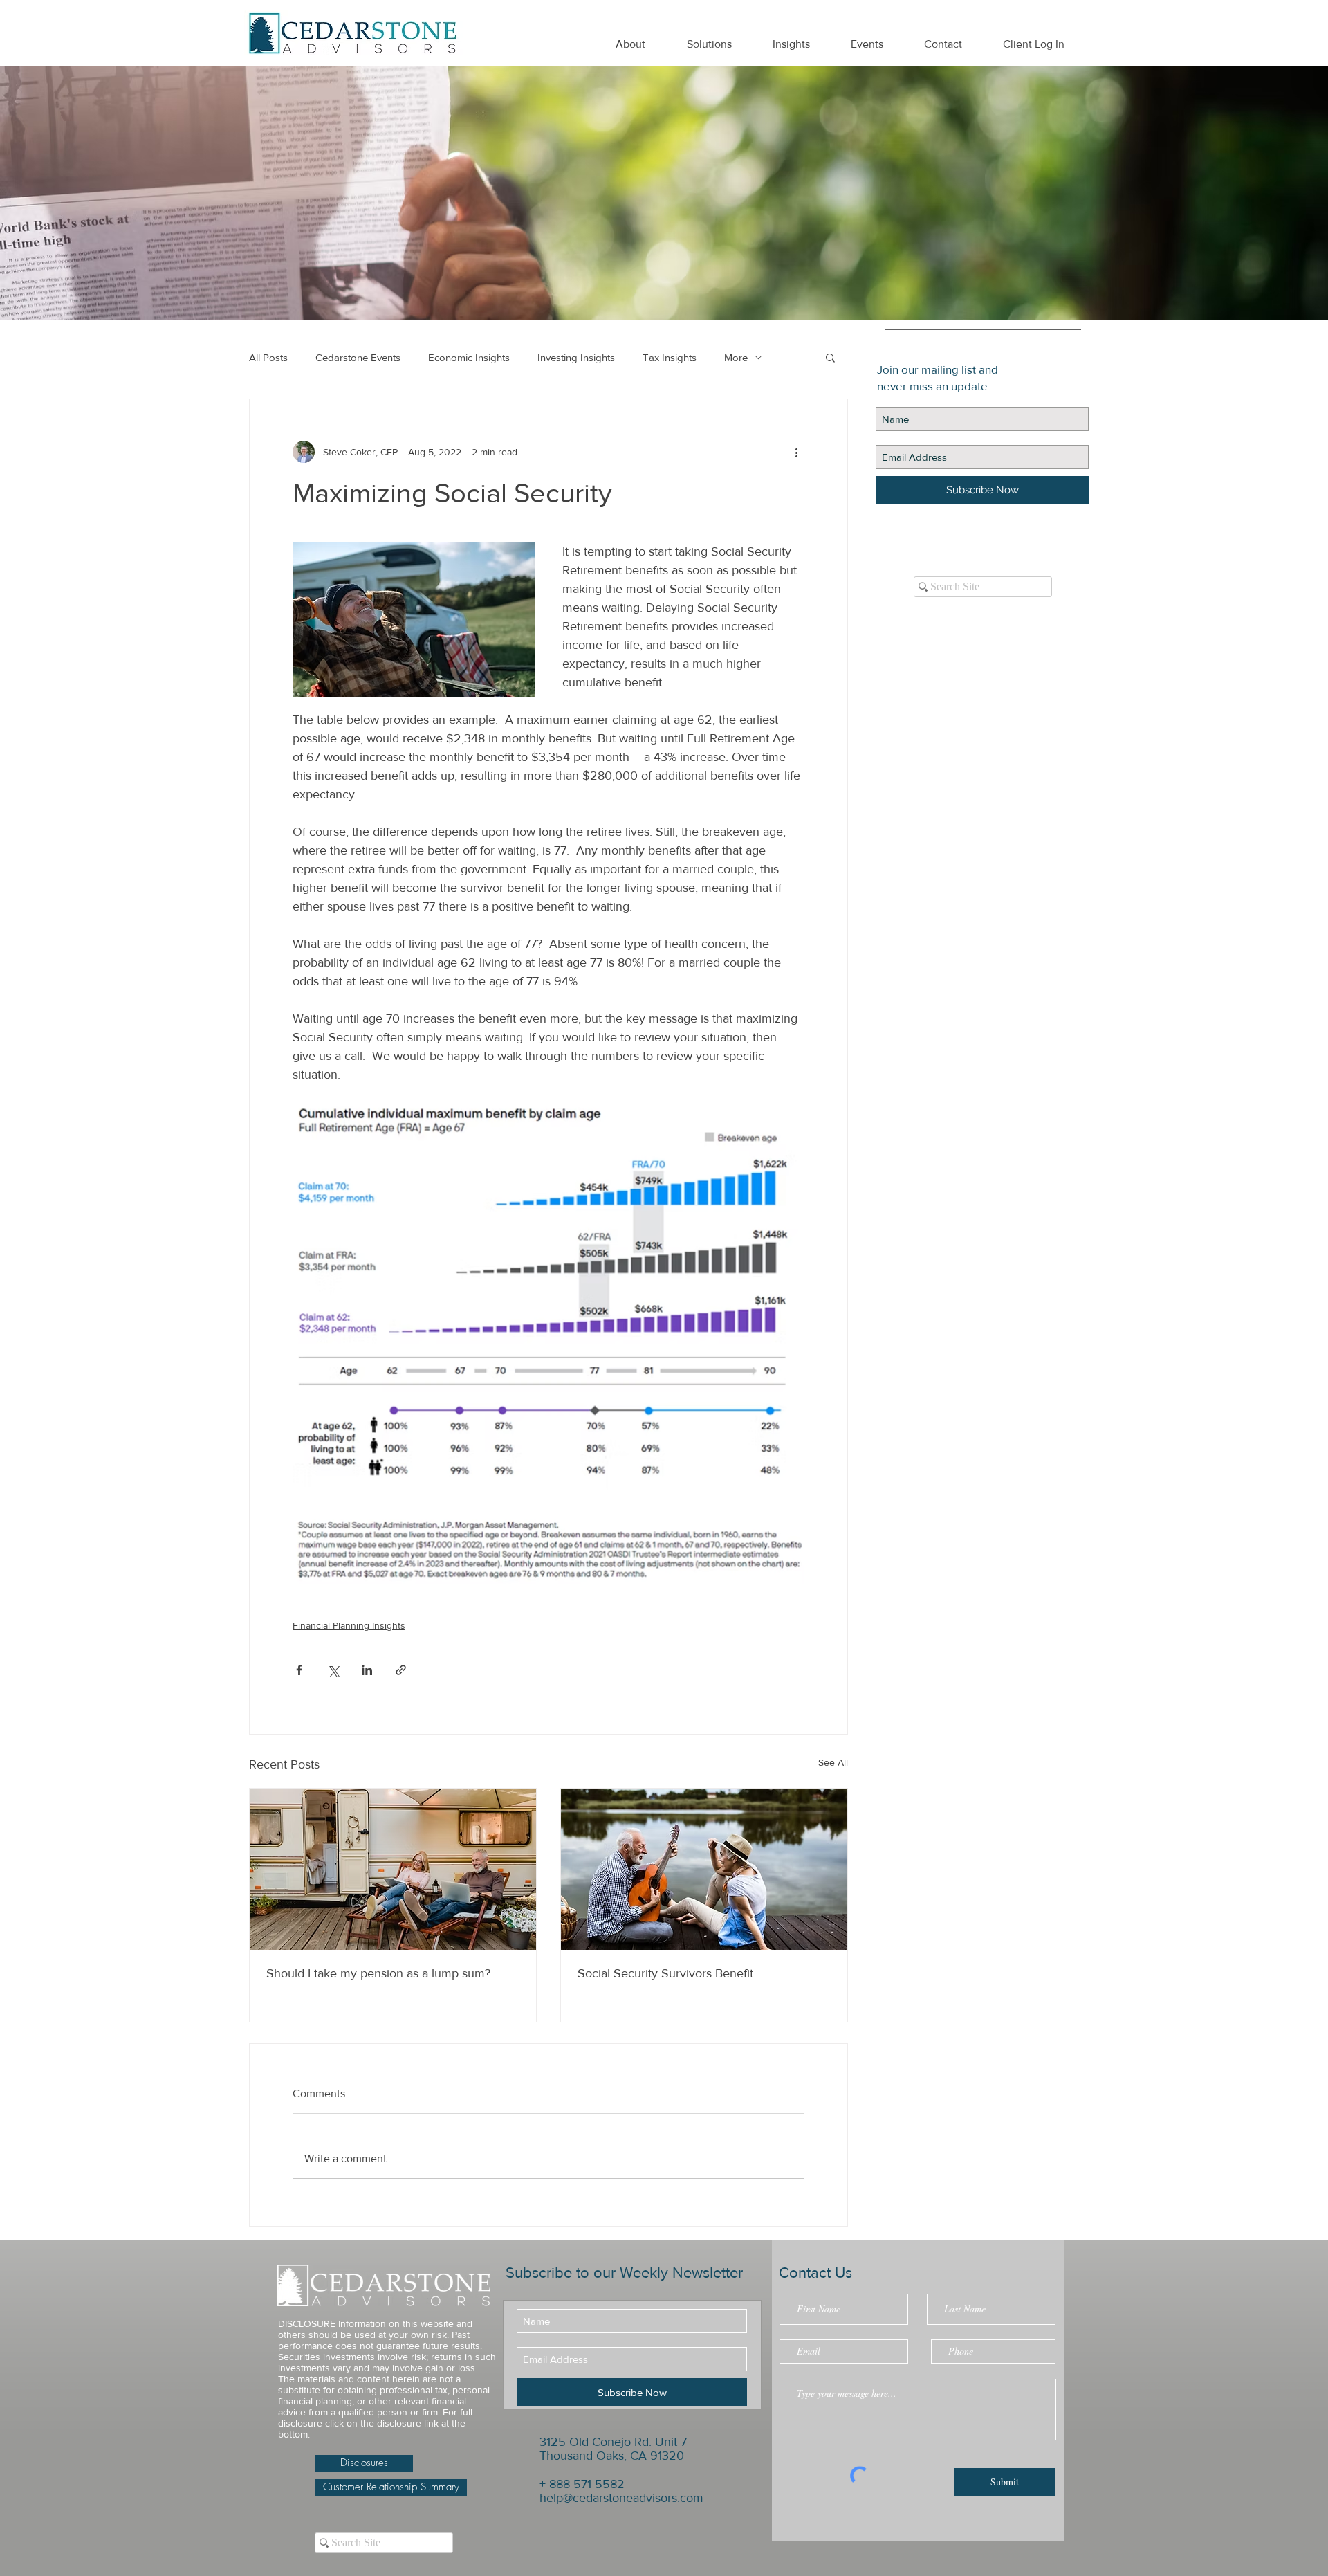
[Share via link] (401, 1670)
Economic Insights (469, 357)
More (736, 357)
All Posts (268, 357)
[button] (791, 38)
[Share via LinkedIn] (367, 1670)
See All (833, 1762)
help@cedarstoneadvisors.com (621, 2498)
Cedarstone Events (358, 357)
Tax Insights (670, 357)
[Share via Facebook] (299, 1670)
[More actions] (796, 452)
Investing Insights (576, 357)
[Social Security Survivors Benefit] (704, 1869)
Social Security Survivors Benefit (665, 1973)
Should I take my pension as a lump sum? (378, 1973)
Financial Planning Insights (349, 1625)
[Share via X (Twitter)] (333, 1670)
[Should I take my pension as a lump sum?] (393, 1869)
